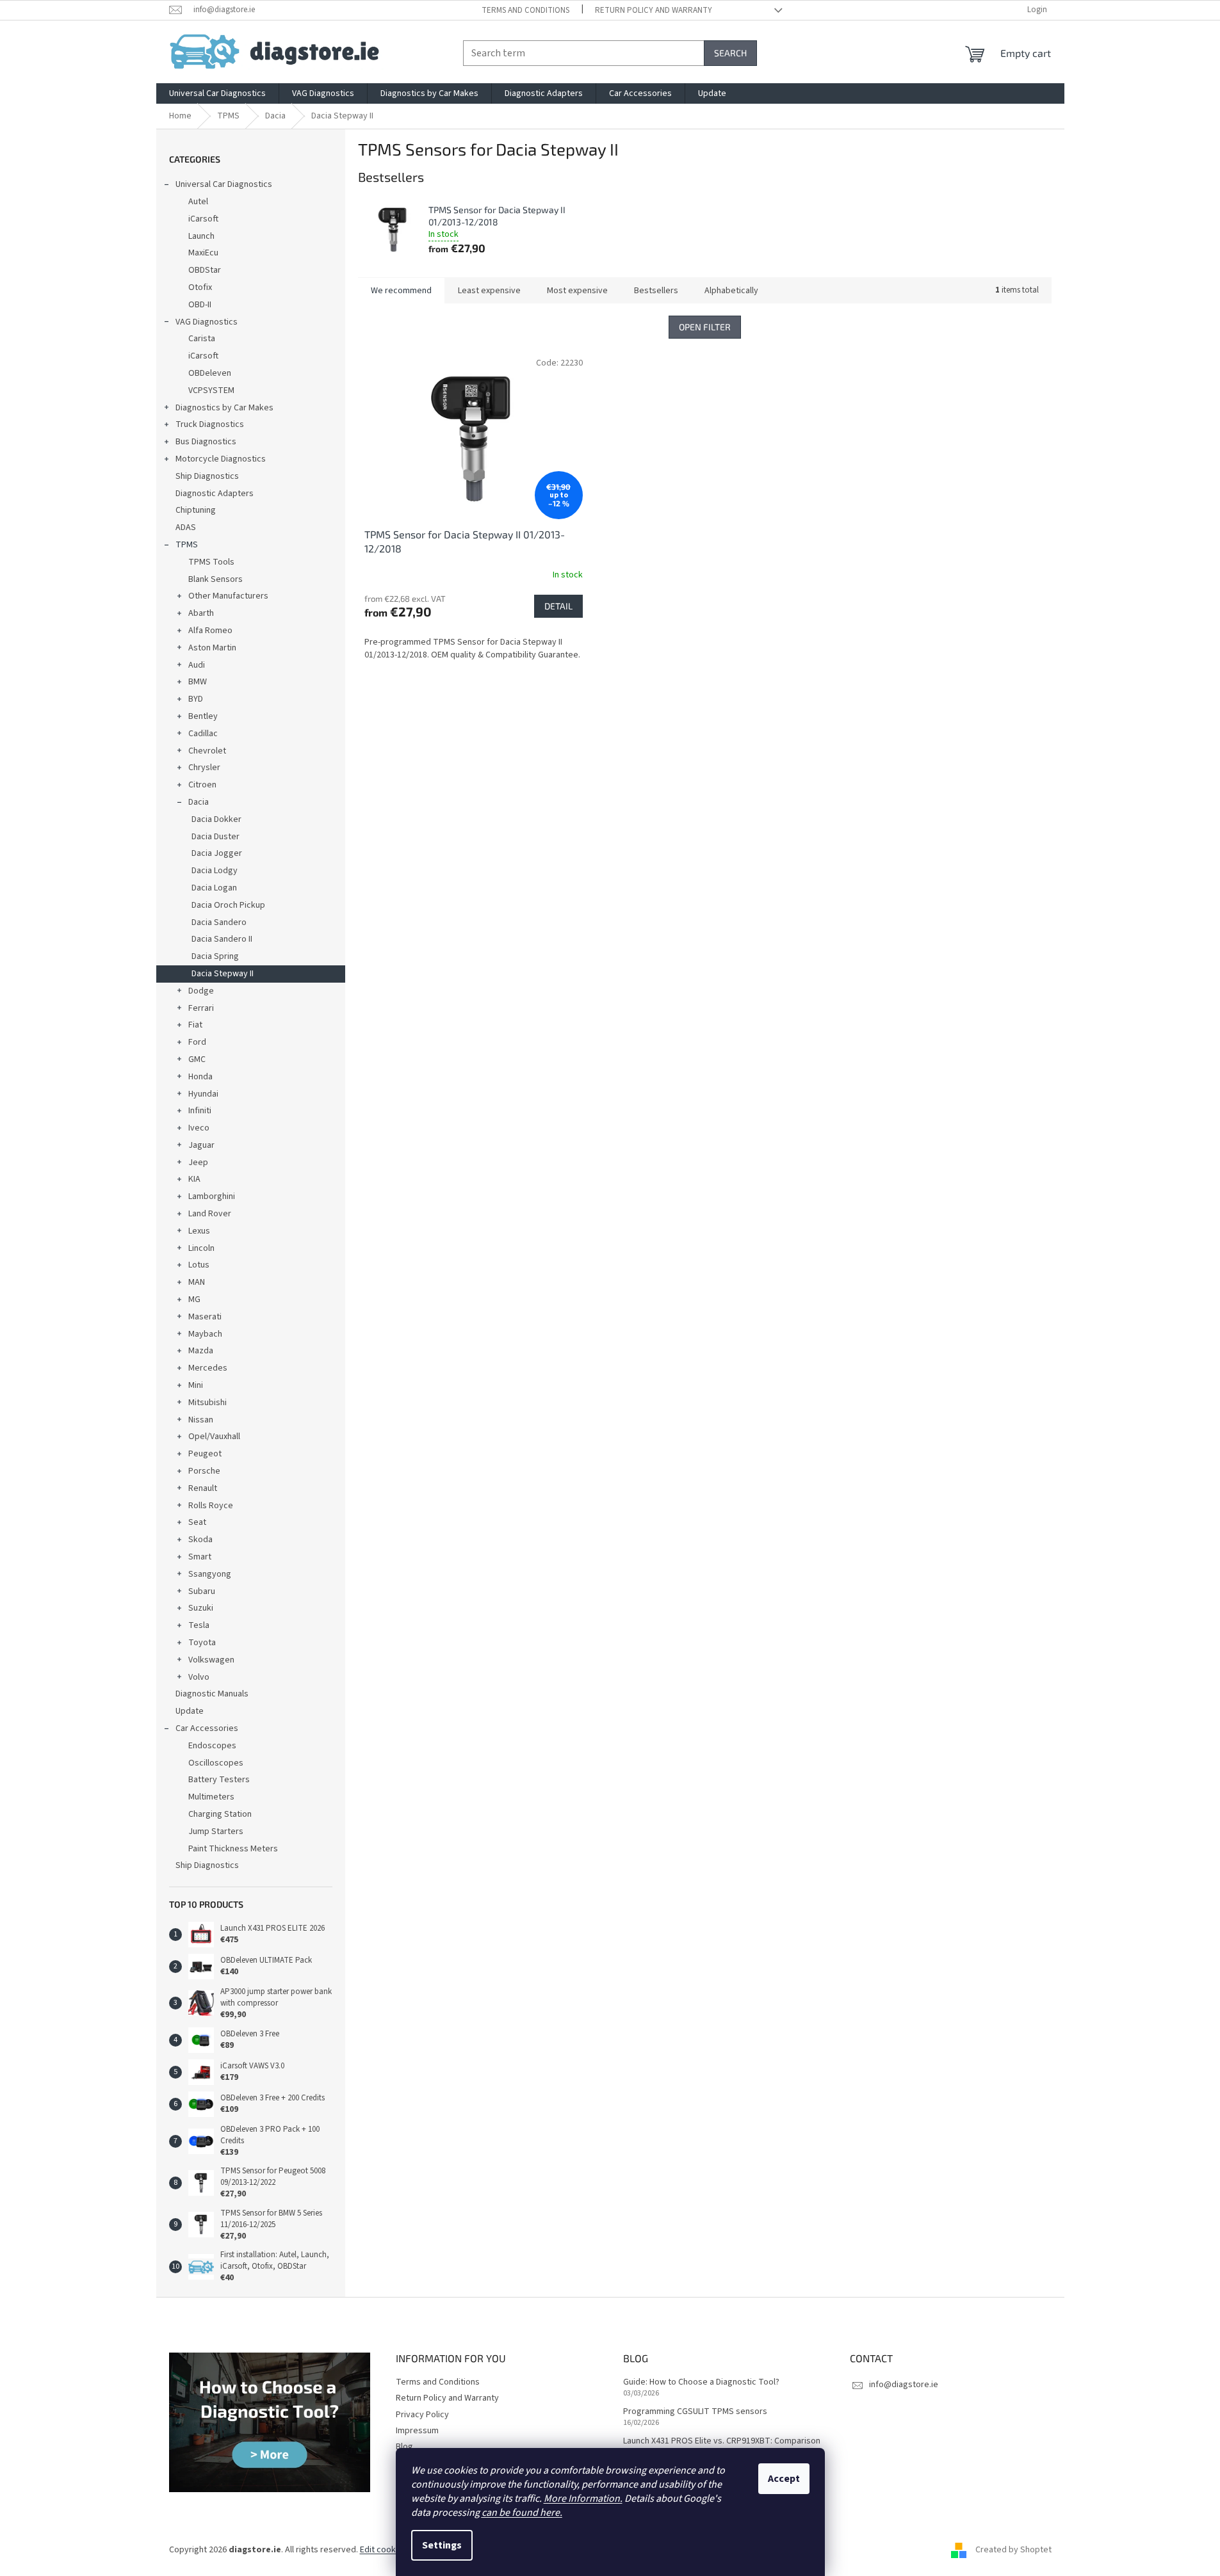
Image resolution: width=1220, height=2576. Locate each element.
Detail (558, 606)
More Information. (583, 2499)
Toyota (202, 1643)
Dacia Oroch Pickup (228, 905)
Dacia (199, 802)
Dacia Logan (214, 888)
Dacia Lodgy (215, 871)
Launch (201, 236)
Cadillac (203, 734)
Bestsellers (656, 291)
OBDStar (205, 270)
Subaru (202, 1591)
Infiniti (200, 1111)
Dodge (201, 991)
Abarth (201, 613)
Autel (198, 202)
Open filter (705, 327)
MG (194, 1300)
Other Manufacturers (228, 596)
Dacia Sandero (219, 922)
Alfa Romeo (210, 631)
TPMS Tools (211, 562)
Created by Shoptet (1013, 2550)
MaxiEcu (203, 253)
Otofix (200, 287)
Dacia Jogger (217, 853)
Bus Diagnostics (206, 442)
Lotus (199, 1265)
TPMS (187, 545)
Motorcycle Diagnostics (221, 459)
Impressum (417, 2431)
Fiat (195, 1025)
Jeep (198, 1163)
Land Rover (210, 1214)
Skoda (200, 1540)
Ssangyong (210, 1574)
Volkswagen (211, 1660)
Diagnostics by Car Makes (224, 408)
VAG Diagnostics (207, 322)
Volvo (199, 1677)
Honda (200, 1077)
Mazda (201, 1351)
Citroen (202, 785)
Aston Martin (212, 648)
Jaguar (201, 1145)
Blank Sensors (216, 579)
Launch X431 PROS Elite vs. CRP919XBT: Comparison (722, 2441)
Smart (200, 1557)
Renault (203, 1488)
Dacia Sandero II (222, 939)
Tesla (199, 1625)
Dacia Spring (215, 956)
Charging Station (220, 1814)
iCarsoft (203, 219)
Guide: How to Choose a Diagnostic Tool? (701, 2382)
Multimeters (211, 1797)
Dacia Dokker (216, 819)
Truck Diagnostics (210, 424)
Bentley (203, 716)
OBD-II (200, 305)
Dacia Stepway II (223, 974)
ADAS (186, 527)
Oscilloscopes (216, 1763)
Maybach (205, 1334)
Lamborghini (212, 1196)
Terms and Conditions (525, 10)
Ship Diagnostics (207, 476)
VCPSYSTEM (211, 390)
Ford (197, 1042)
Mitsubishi (207, 1403)
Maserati (205, 1317)
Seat (197, 1522)
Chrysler (204, 768)
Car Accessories (207, 1728)
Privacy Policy (422, 2415)
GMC (197, 1059)
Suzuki (201, 1608)
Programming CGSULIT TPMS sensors (695, 2412)
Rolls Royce (211, 1506)
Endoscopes (212, 1746)
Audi (197, 665)
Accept (784, 2479)
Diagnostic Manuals (212, 1694)
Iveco (199, 1128)
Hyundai (203, 1094)
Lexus (199, 1231)
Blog (404, 2447)
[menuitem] (217, 93)
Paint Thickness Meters (233, 1849)
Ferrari (201, 1008)
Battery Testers (219, 1780)
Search (730, 53)
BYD (196, 699)
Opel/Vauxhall (214, 1437)
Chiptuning (196, 510)
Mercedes (208, 1368)
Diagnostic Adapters (215, 494)
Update (190, 1711)
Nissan (201, 1420)
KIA (194, 1179)
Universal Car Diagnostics (224, 184)
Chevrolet (207, 751)
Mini (196, 1385)
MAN (197, 1282)
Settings (442, 2545)
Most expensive (577, 291)
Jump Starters (216, 1831)
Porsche (204, 1471)
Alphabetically (731, 291)
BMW (198, 682)
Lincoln (201, 1248)
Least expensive (489, 291)
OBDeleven (210, 373)
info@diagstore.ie (904, 2385)
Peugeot (205, 1454)
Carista (202, 339)
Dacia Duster (216, 837)
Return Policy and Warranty (654, 10)
